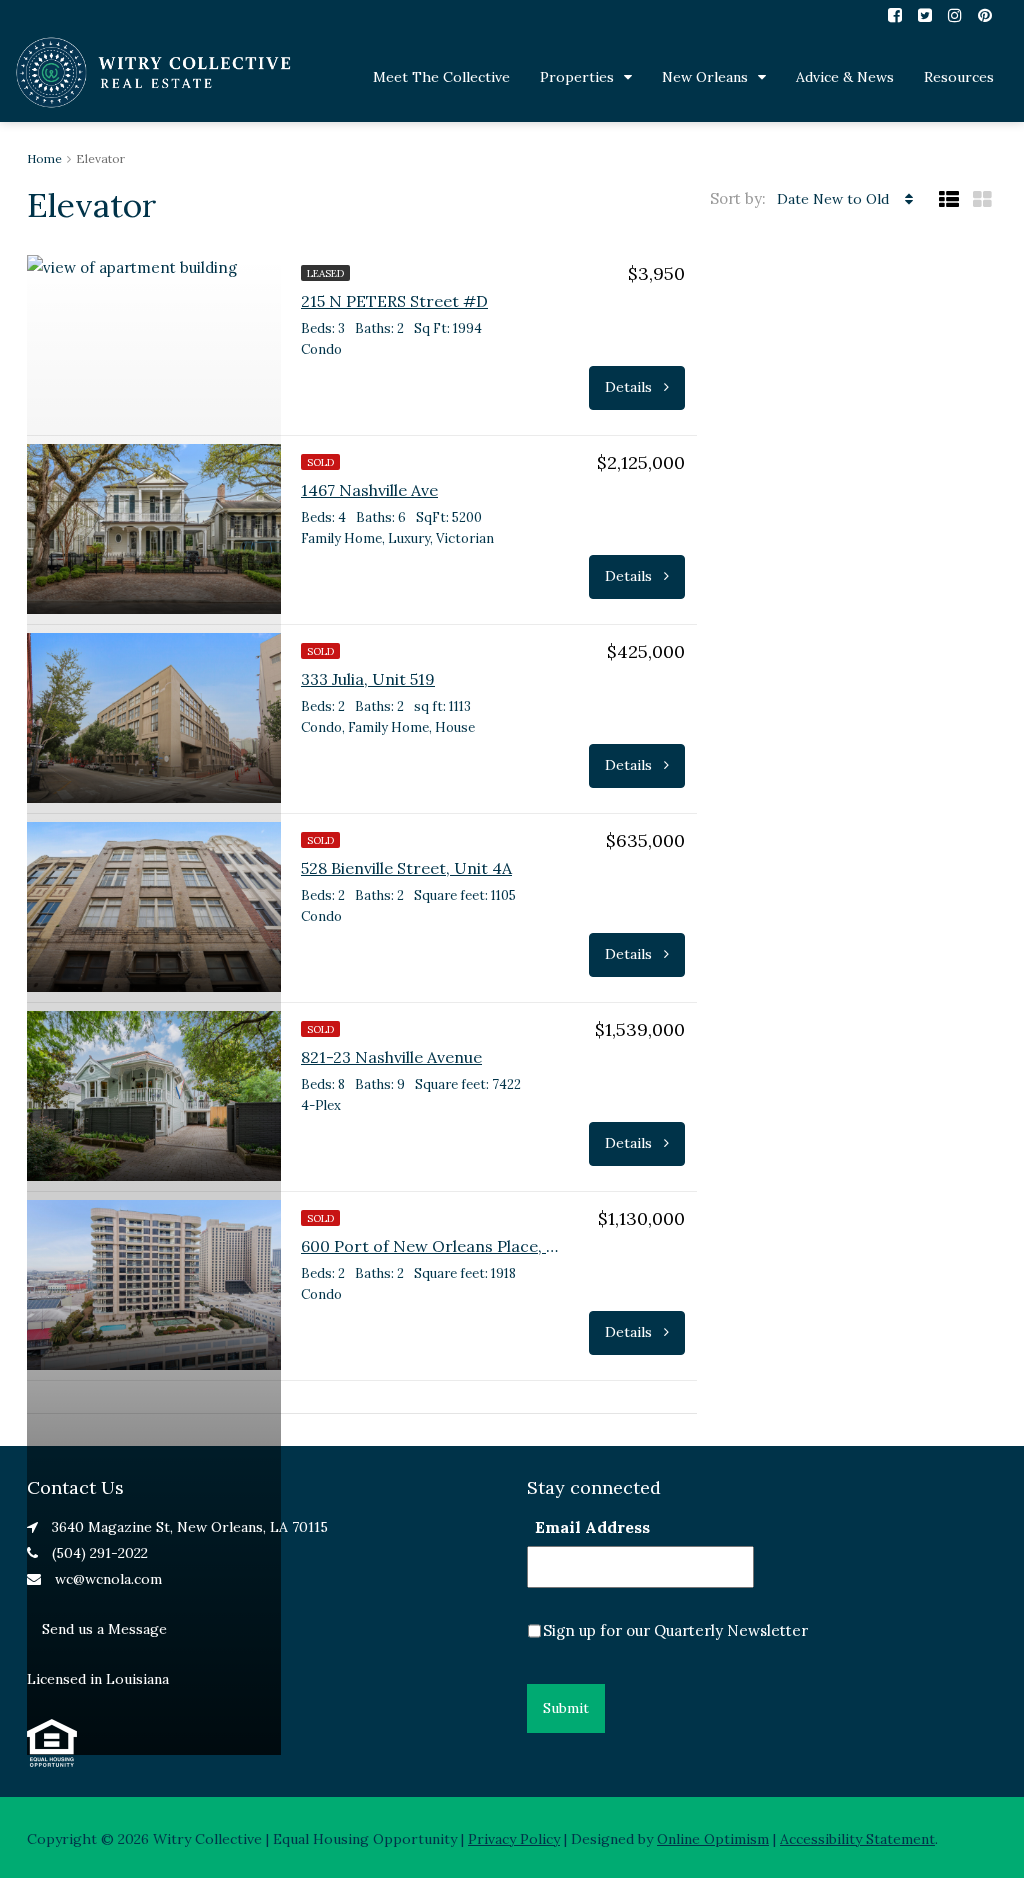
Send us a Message (104, 1629)
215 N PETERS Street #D (394, 301)
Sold (320, 462)
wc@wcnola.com (108, 1579)
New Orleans (705, 77)
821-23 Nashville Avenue (391, 1057)
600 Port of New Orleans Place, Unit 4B (431, 1246)
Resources (959, 77)
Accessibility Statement (857, 1839)
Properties (577, 77)
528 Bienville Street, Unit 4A (406, 868)
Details (630, 387)
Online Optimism (713, 1839)
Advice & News (845, 77)
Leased (325, 273)
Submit (566, 1708)
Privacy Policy (514, 1839)
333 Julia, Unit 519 (368, 679)
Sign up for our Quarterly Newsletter (675, 1630)
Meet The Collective (441, 77)
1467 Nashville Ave (369, 490)
